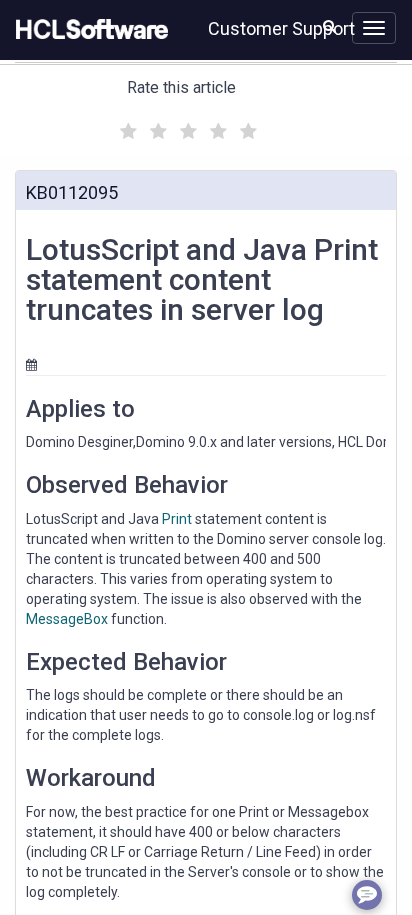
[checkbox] (126, 126)
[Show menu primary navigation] (374, 28)
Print (177, 519)
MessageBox (67, 619)
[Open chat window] (367, 895)
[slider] (186, 128)
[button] (329, 26)
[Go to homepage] (88, 30)
